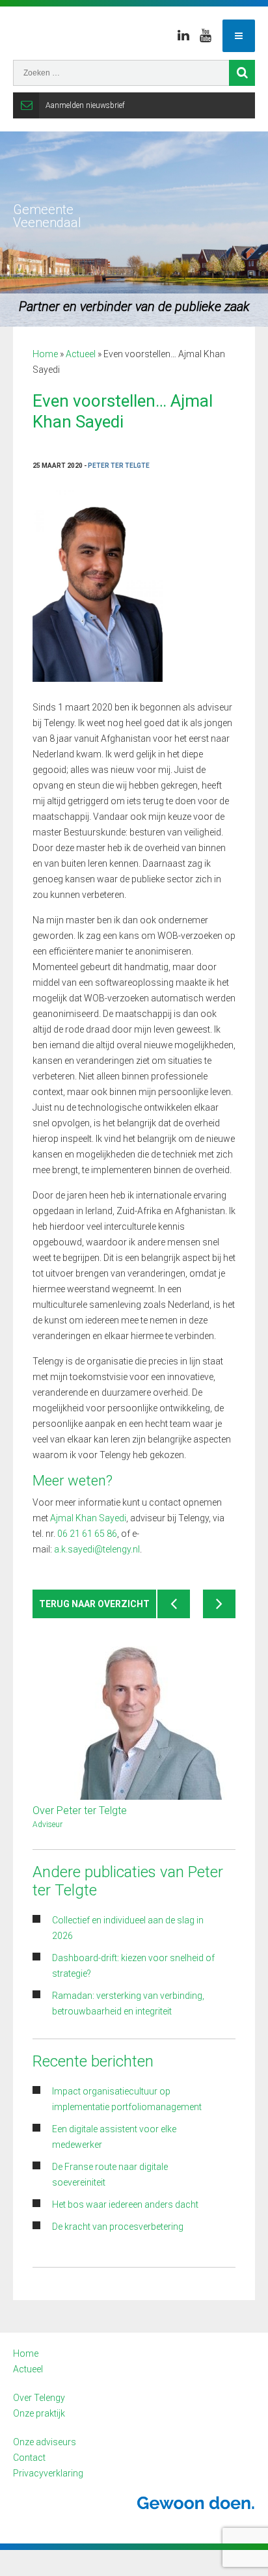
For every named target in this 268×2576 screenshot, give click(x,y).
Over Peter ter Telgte (80, 1810)
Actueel (81, 354)
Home (45, 354)
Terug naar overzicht (94, 1604)
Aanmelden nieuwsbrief (85, 105)
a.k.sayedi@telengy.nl (97, 1549)
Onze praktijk (39, 2413)
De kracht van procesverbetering (118, 2227)
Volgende (219, 1604)
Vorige (174, 1604)
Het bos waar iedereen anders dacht (125, 2204)
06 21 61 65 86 (87, 1534)
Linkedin (183, 36)
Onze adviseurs (45, 2442)
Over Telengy (39, 2398)
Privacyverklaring (48, 2473)
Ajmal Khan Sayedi (88, 1518)
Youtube (206, 36)
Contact (29, 2458)
